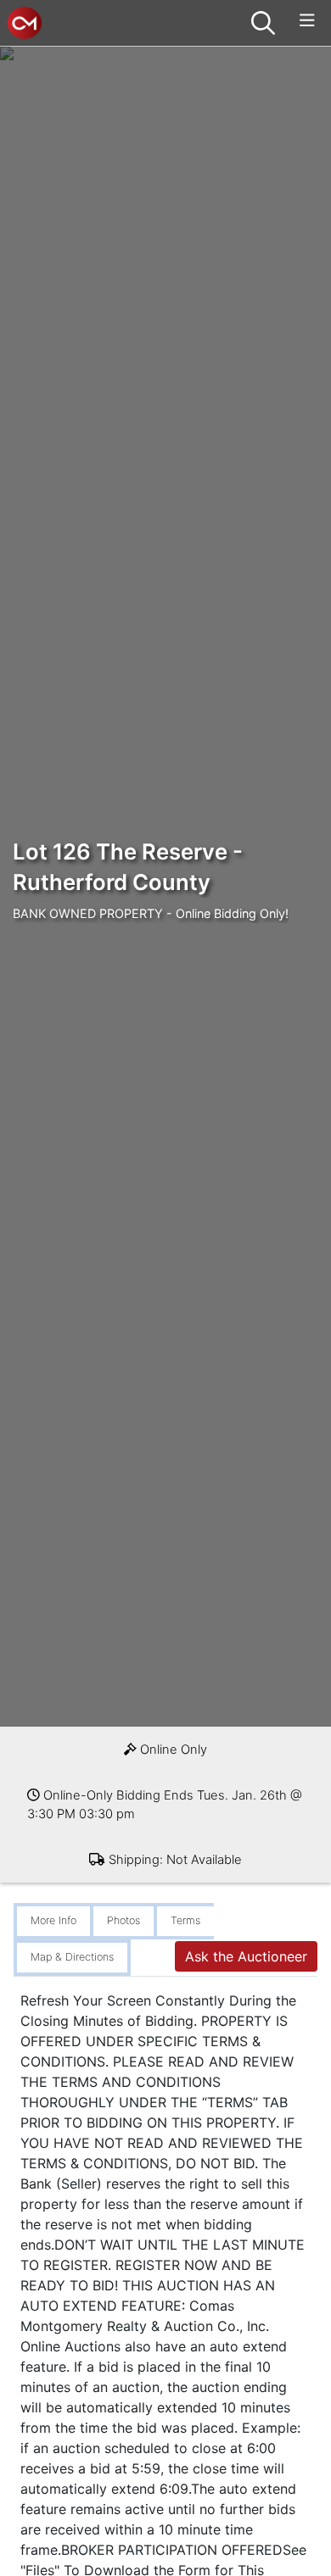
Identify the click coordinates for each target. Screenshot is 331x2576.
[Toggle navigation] (307, 21)
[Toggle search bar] (263, 23)
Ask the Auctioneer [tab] (246, 1956)
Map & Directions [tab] (72, 1957)
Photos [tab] (123, 1920)
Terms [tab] (185, 1920)
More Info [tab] (53, 1920)
